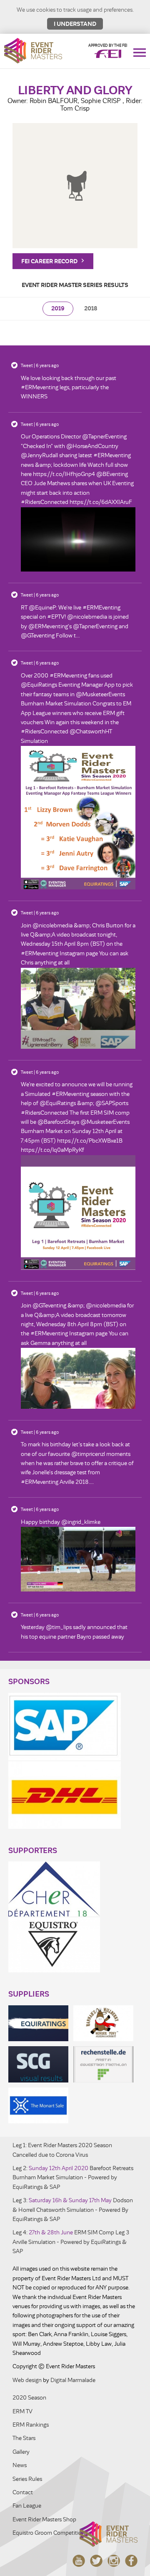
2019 (58, 308)
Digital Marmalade (73, 2380)
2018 (91, 308)
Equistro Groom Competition (49, 2533)
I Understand (75, 24)
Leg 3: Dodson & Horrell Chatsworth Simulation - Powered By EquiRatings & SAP (73, 2210)
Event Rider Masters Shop (44, 2519)
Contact (23, 2492)
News (20, 2465)
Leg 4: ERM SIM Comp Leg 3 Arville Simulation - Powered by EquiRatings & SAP (71, 2242)
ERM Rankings (31, 2425)
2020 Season (29, 2398)
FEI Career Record (50, 261)
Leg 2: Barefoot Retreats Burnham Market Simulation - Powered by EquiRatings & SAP (73, 2178)
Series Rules (27, 2479)
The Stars (24, 2438)
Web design (27, 2380)
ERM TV (22, 2411)
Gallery (21, 2452)
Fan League (27, 2506)
